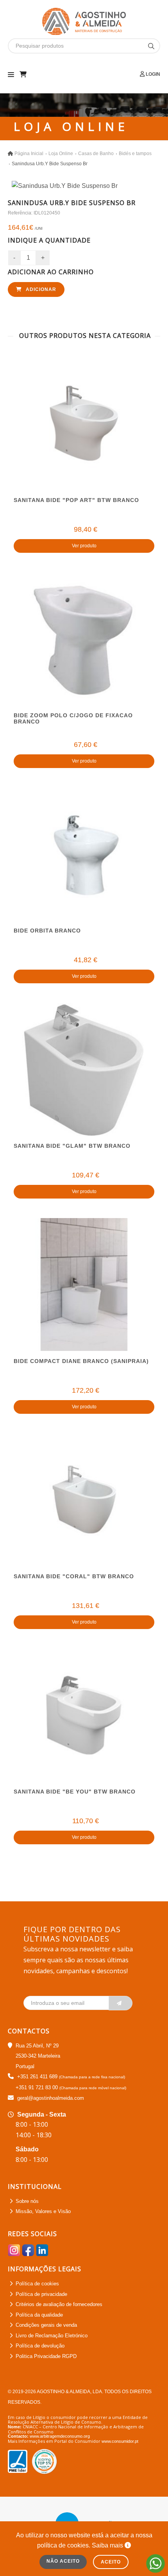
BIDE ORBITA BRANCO (47, 931)
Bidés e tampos (135, 154)
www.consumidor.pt (120, 2441)
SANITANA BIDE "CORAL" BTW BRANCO (74, 1576)
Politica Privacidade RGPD (46, 2356)
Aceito (111, 2562)
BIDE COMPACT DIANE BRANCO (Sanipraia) (81, 1361)
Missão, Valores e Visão (43, 2211)
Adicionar (40, 289)
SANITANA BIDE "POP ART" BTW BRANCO (76, 500)
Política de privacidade (41, 2294)
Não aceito (63, 2561)
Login (152, 74)
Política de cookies (37, 2284)
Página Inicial (29, 154)
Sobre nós (27, 2201)
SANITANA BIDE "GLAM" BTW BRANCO (72, 1146)
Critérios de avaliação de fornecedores (59, 2304)
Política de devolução (40, 2346)
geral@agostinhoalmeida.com (51, 2098)
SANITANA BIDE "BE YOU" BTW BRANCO (75, 1792)
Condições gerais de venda (46, 2325)
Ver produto (84, 546)
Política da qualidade (39, 2315)
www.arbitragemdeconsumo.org (60, 2436)
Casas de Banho (96, 154)
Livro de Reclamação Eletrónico (52, 2336)
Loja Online (61, 154)
